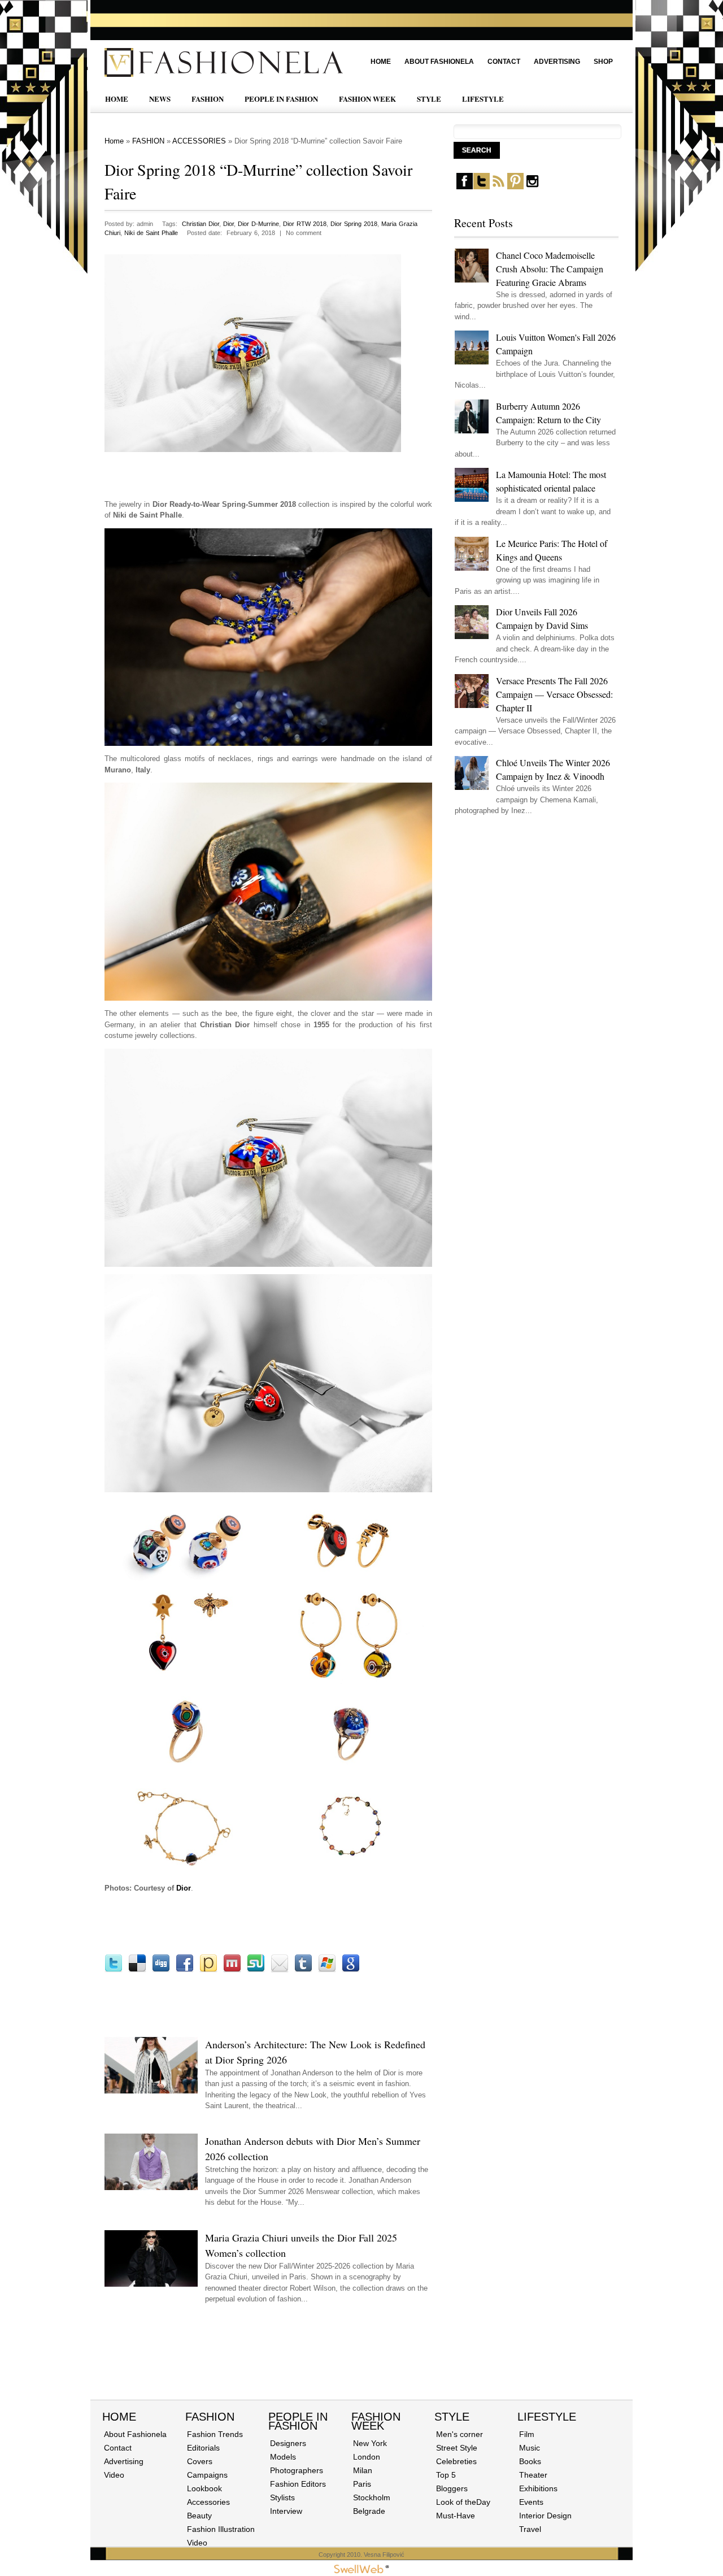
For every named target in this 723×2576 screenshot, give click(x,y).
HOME (117, 99)
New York (370, 2443)
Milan (363, 2470)
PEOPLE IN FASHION (281, 99)
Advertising (557, 62)
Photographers (297, 2470)
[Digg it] (161, 1970)
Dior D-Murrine (258, 224)
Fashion (210, 2417)
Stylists (282, 2497)
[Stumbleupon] (256, 1970)
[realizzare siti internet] (361, 2571)
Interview (286, 2511)
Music (530, 2448)
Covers (200, 2461)
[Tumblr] (303, 1970)
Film (527, 2434)
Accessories (208, 2502)
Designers (288, 2443)
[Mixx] (232, 1970)
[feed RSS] (498, 187)
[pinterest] (515, 187)
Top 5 (446, 2475)
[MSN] (327, 1970)
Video (114, 2475)
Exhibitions (538, 2488)
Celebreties (456, 2461)
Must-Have (456, 2516)
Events (531, 2502)
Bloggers (452, 2488)
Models (283, 2457)
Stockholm (372, 2497)
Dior (228, 224)
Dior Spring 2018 (354, 224)
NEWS (160, 99)
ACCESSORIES (199, 141)
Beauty (199, 2516)
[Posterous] (208, 1970)
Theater (533, 2475)
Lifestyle (547, 2417)
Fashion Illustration (221, 2529)
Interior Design (545, 2516)
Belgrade (369, 2511)
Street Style (457, 2448)
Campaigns (207, 2475)
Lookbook (204, 2488)
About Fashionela (439, 62)
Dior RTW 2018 (305, 224)
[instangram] (532, 187)
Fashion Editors (298, 2484)
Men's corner (460, 2434)
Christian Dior (201, 224)
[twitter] (482, 187)
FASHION (208, 99)
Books (530, 2461)
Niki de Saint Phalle (151, 233)
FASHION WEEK (367, 99)
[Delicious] (137, 1970)
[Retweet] (114, 1970)
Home (381, 62)
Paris (362, 2484)
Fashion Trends (215, 2434)
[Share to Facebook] (185, 1970)
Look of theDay (463, 2502)
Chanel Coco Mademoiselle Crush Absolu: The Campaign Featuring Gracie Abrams (550, 269)
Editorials (203, 2448)
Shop (603, 62)
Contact (504, 62)
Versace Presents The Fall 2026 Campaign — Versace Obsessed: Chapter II (554, 694)
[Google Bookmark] (351, 1970)
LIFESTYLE (483, 99)
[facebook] (465, 187)
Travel (530, 2529)
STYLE (429, 99)
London (367, 2457)
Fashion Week (376, 2421)
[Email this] (280, 1970)
